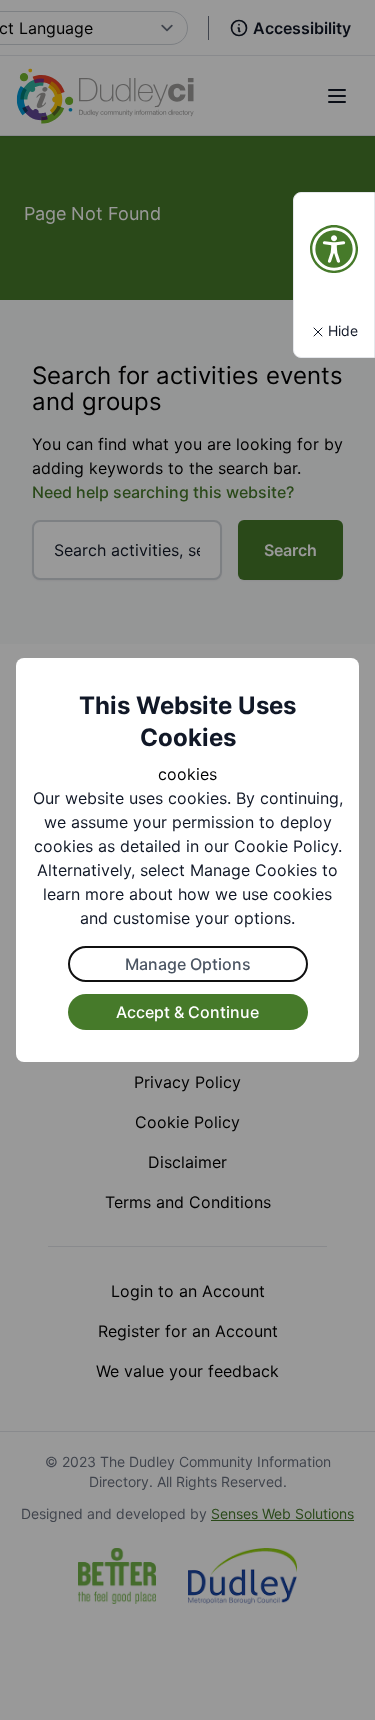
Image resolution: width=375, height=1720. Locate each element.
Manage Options (188, 964)
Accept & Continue (187, 1012)
